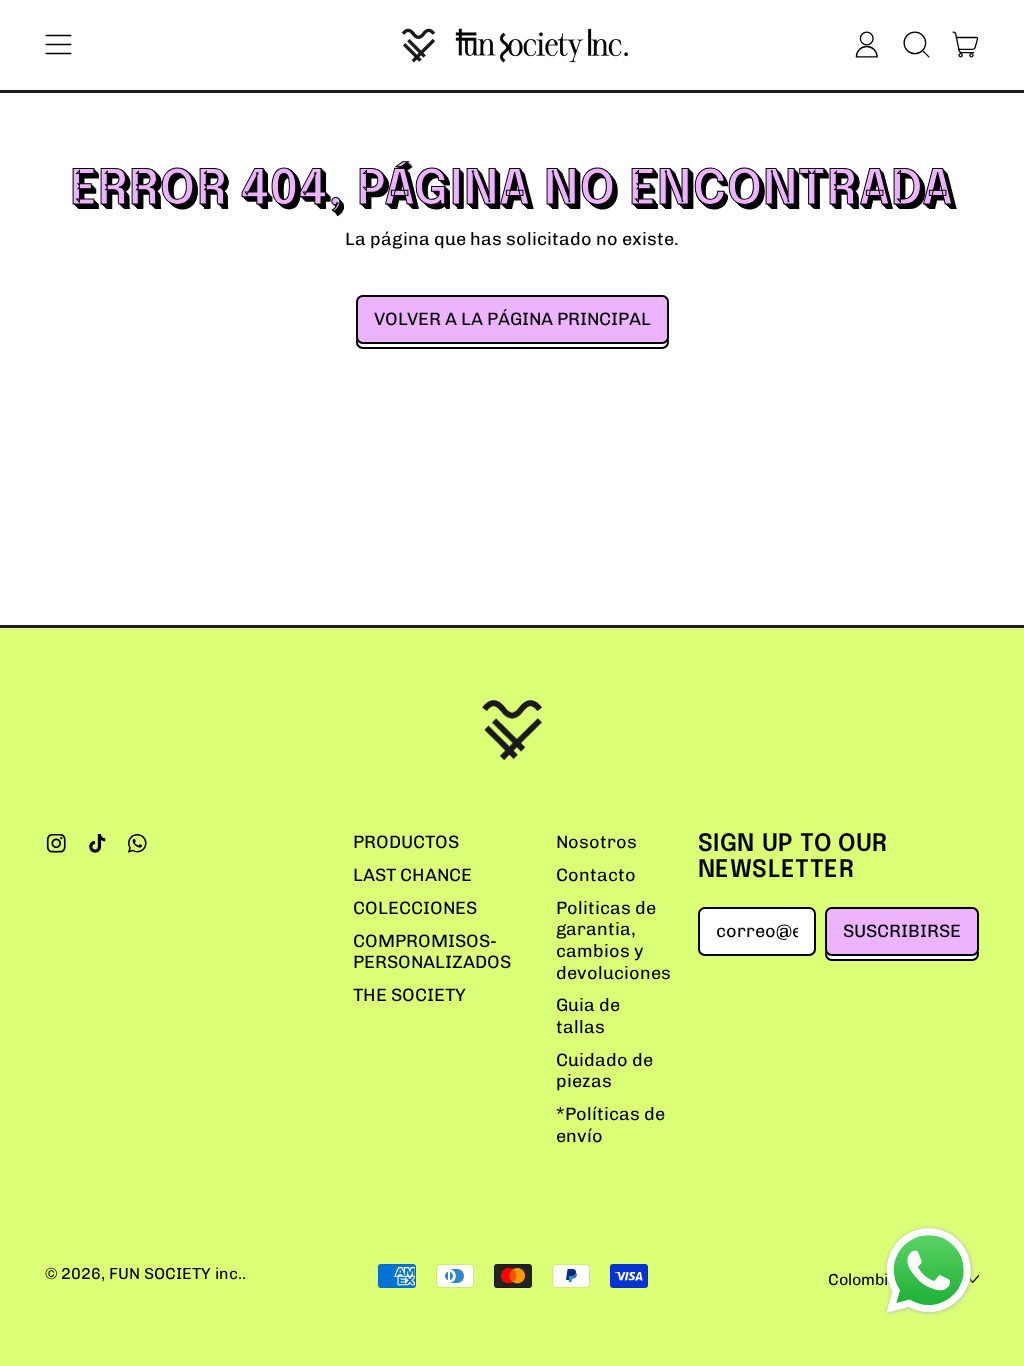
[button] (916, 45)
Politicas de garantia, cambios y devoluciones (613, 940)
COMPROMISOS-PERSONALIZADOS (432, 952)
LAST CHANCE (412, 875)
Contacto (596, 875)
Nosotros (596, 842)
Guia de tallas (588, 1016)
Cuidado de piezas (604, 1071)
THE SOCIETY (409, 995)
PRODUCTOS (406, 842)
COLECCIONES (415, 908)
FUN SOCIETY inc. (175, 1273)
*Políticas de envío (610, 1125)
